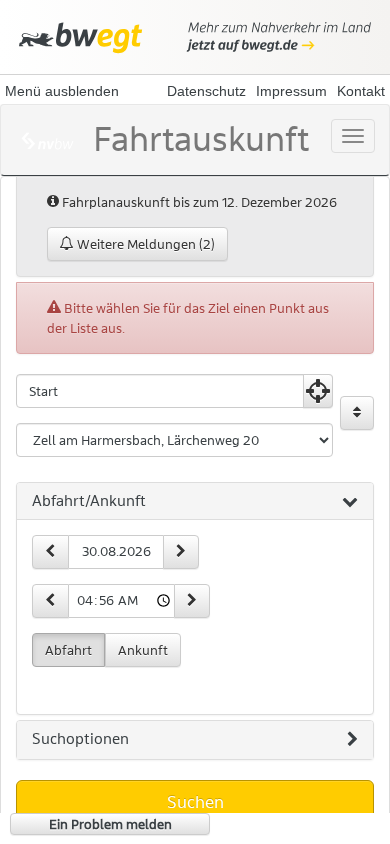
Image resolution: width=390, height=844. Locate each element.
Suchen (195, 802)
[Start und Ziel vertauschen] (357, 413)
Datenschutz (206, 91)
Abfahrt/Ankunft (89, 501)
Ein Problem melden (110, 824)
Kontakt (361, 91)
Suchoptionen (80, 739)
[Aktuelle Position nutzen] (318, 391)
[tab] (195, 502)
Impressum (291, 91)
